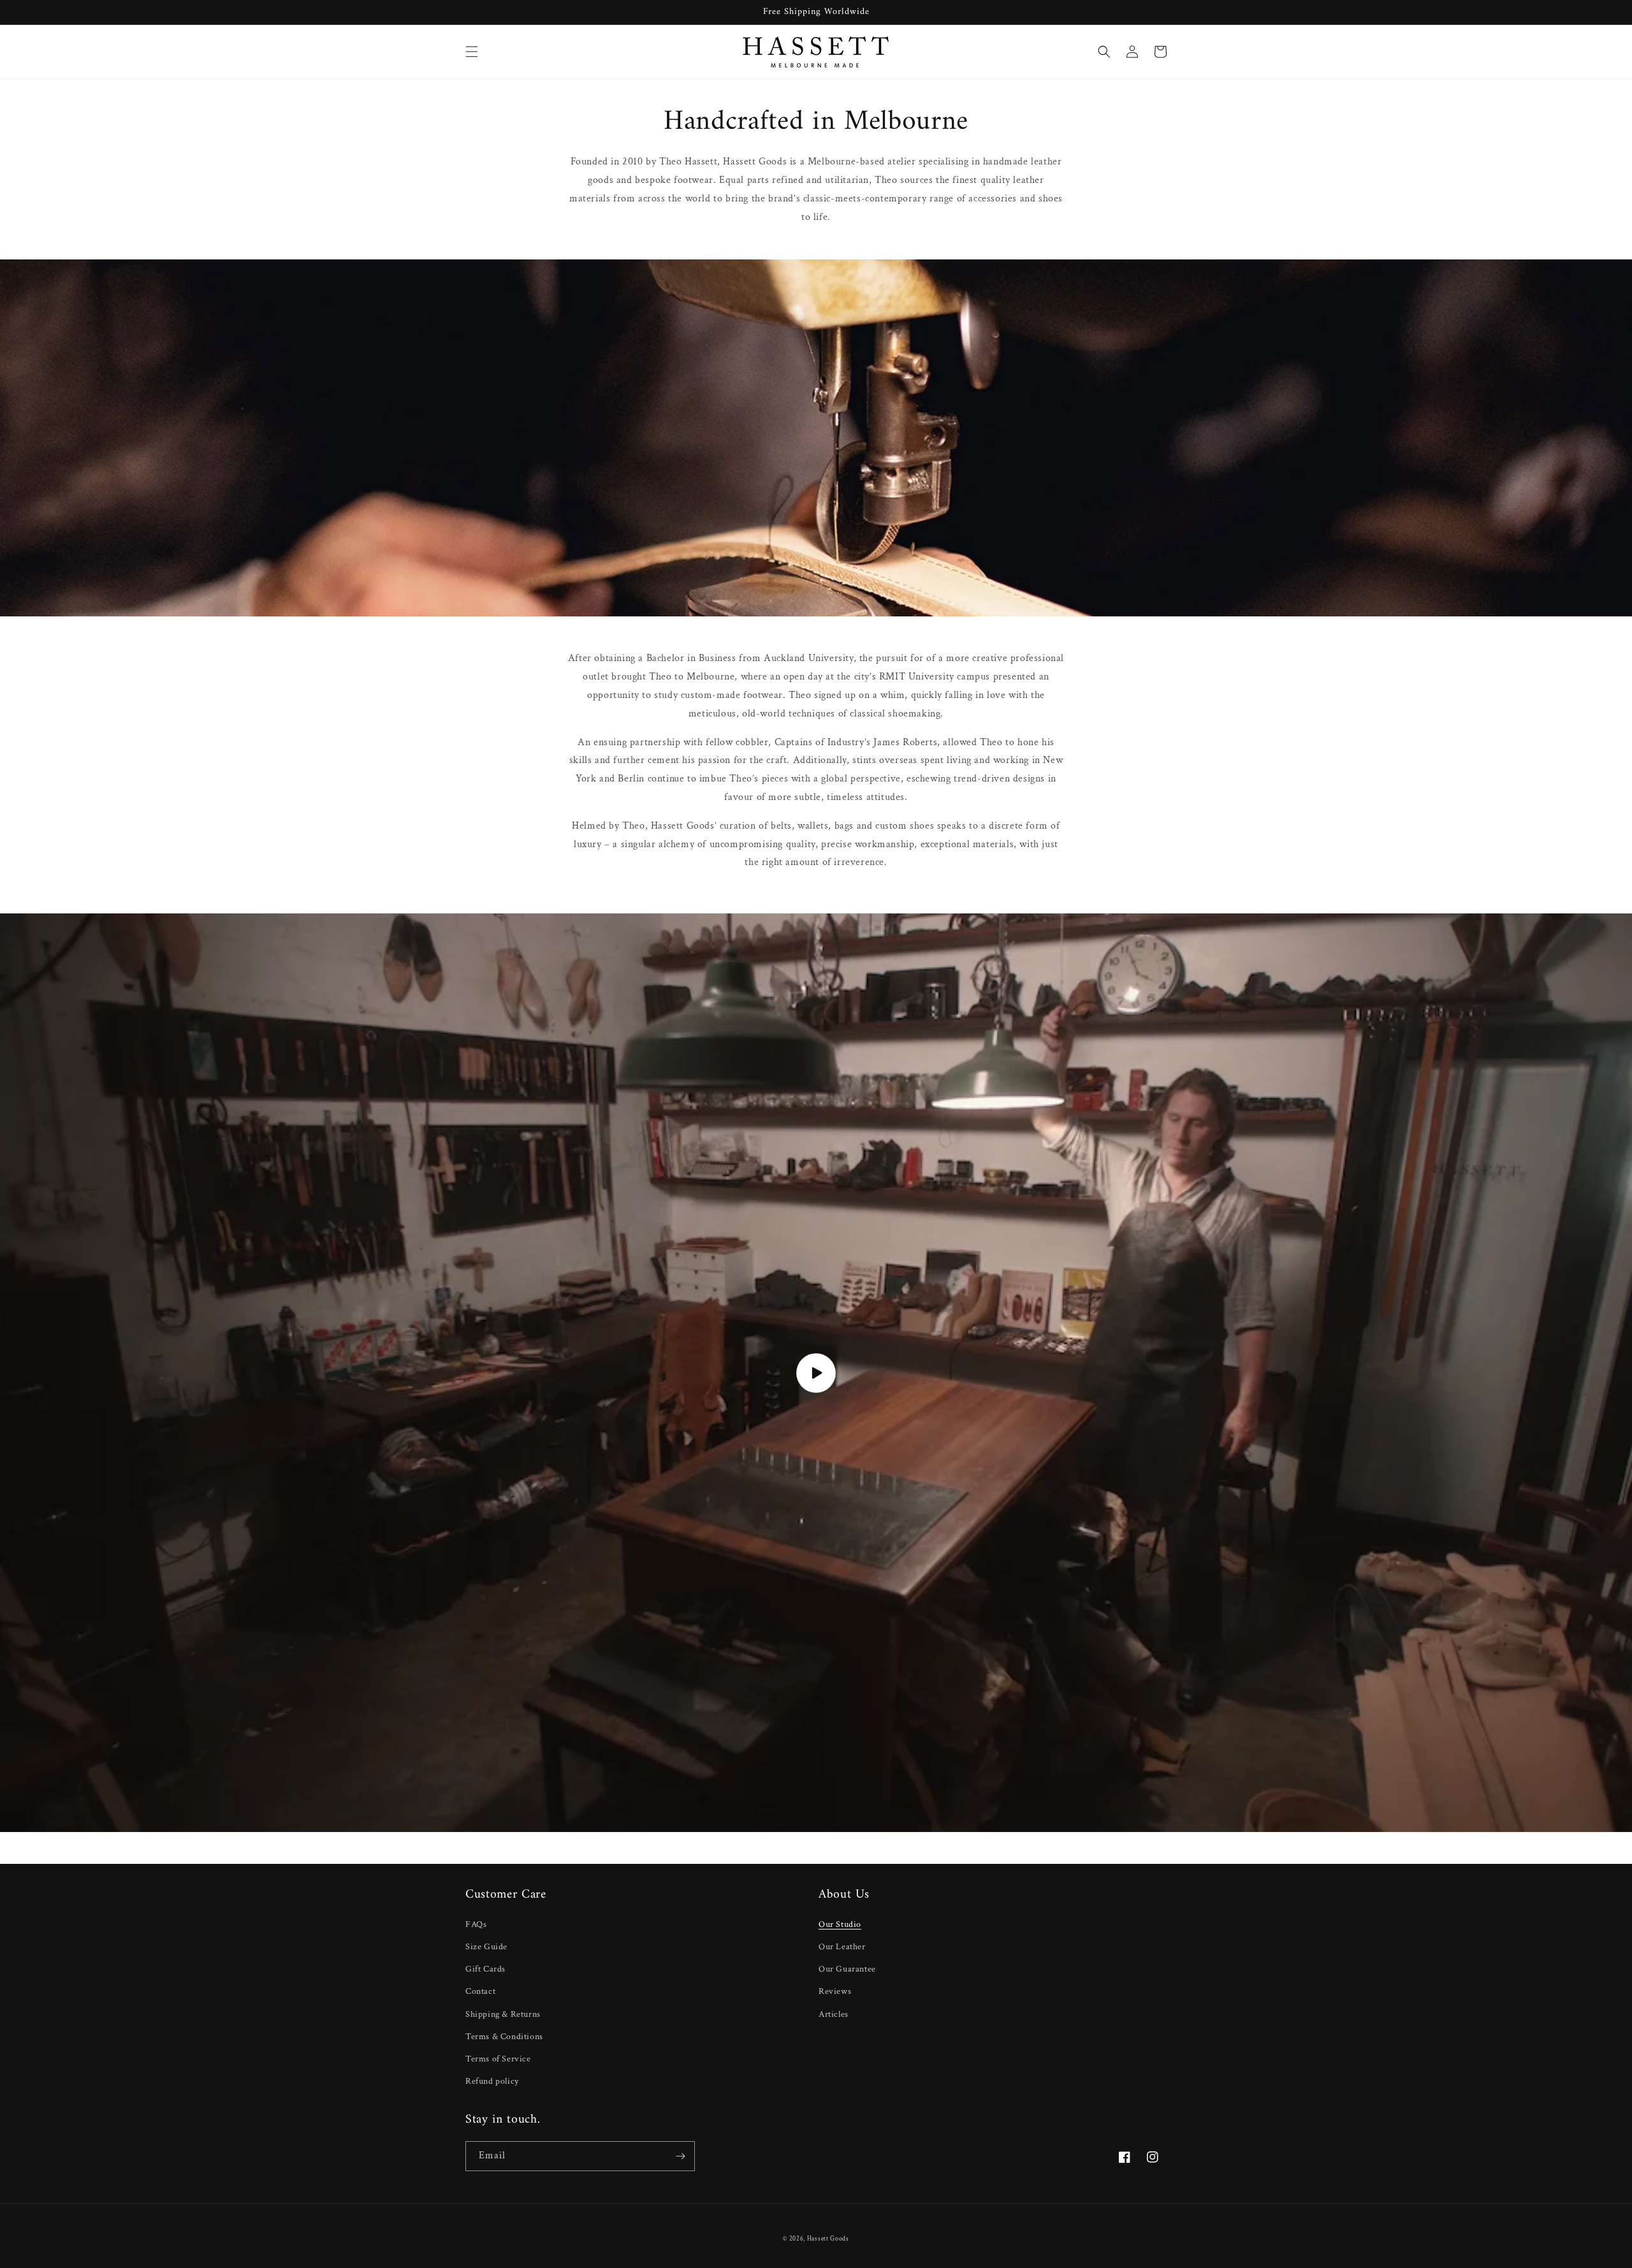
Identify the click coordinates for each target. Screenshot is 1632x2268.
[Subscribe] (680, 2156)
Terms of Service (498, 2059)
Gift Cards (485, 1969)
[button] (472, 52)
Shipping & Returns (503, 2014)
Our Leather (842, 1947)
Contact (480, 1991)
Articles (834, 2014)
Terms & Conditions (504, 2037)
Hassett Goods (828, 2239)
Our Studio (840, 1924)
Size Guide (486, 1947)
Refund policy (492, 2081)
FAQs (476, 1924)
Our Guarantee (847, 1969)
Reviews (835, 1991)
